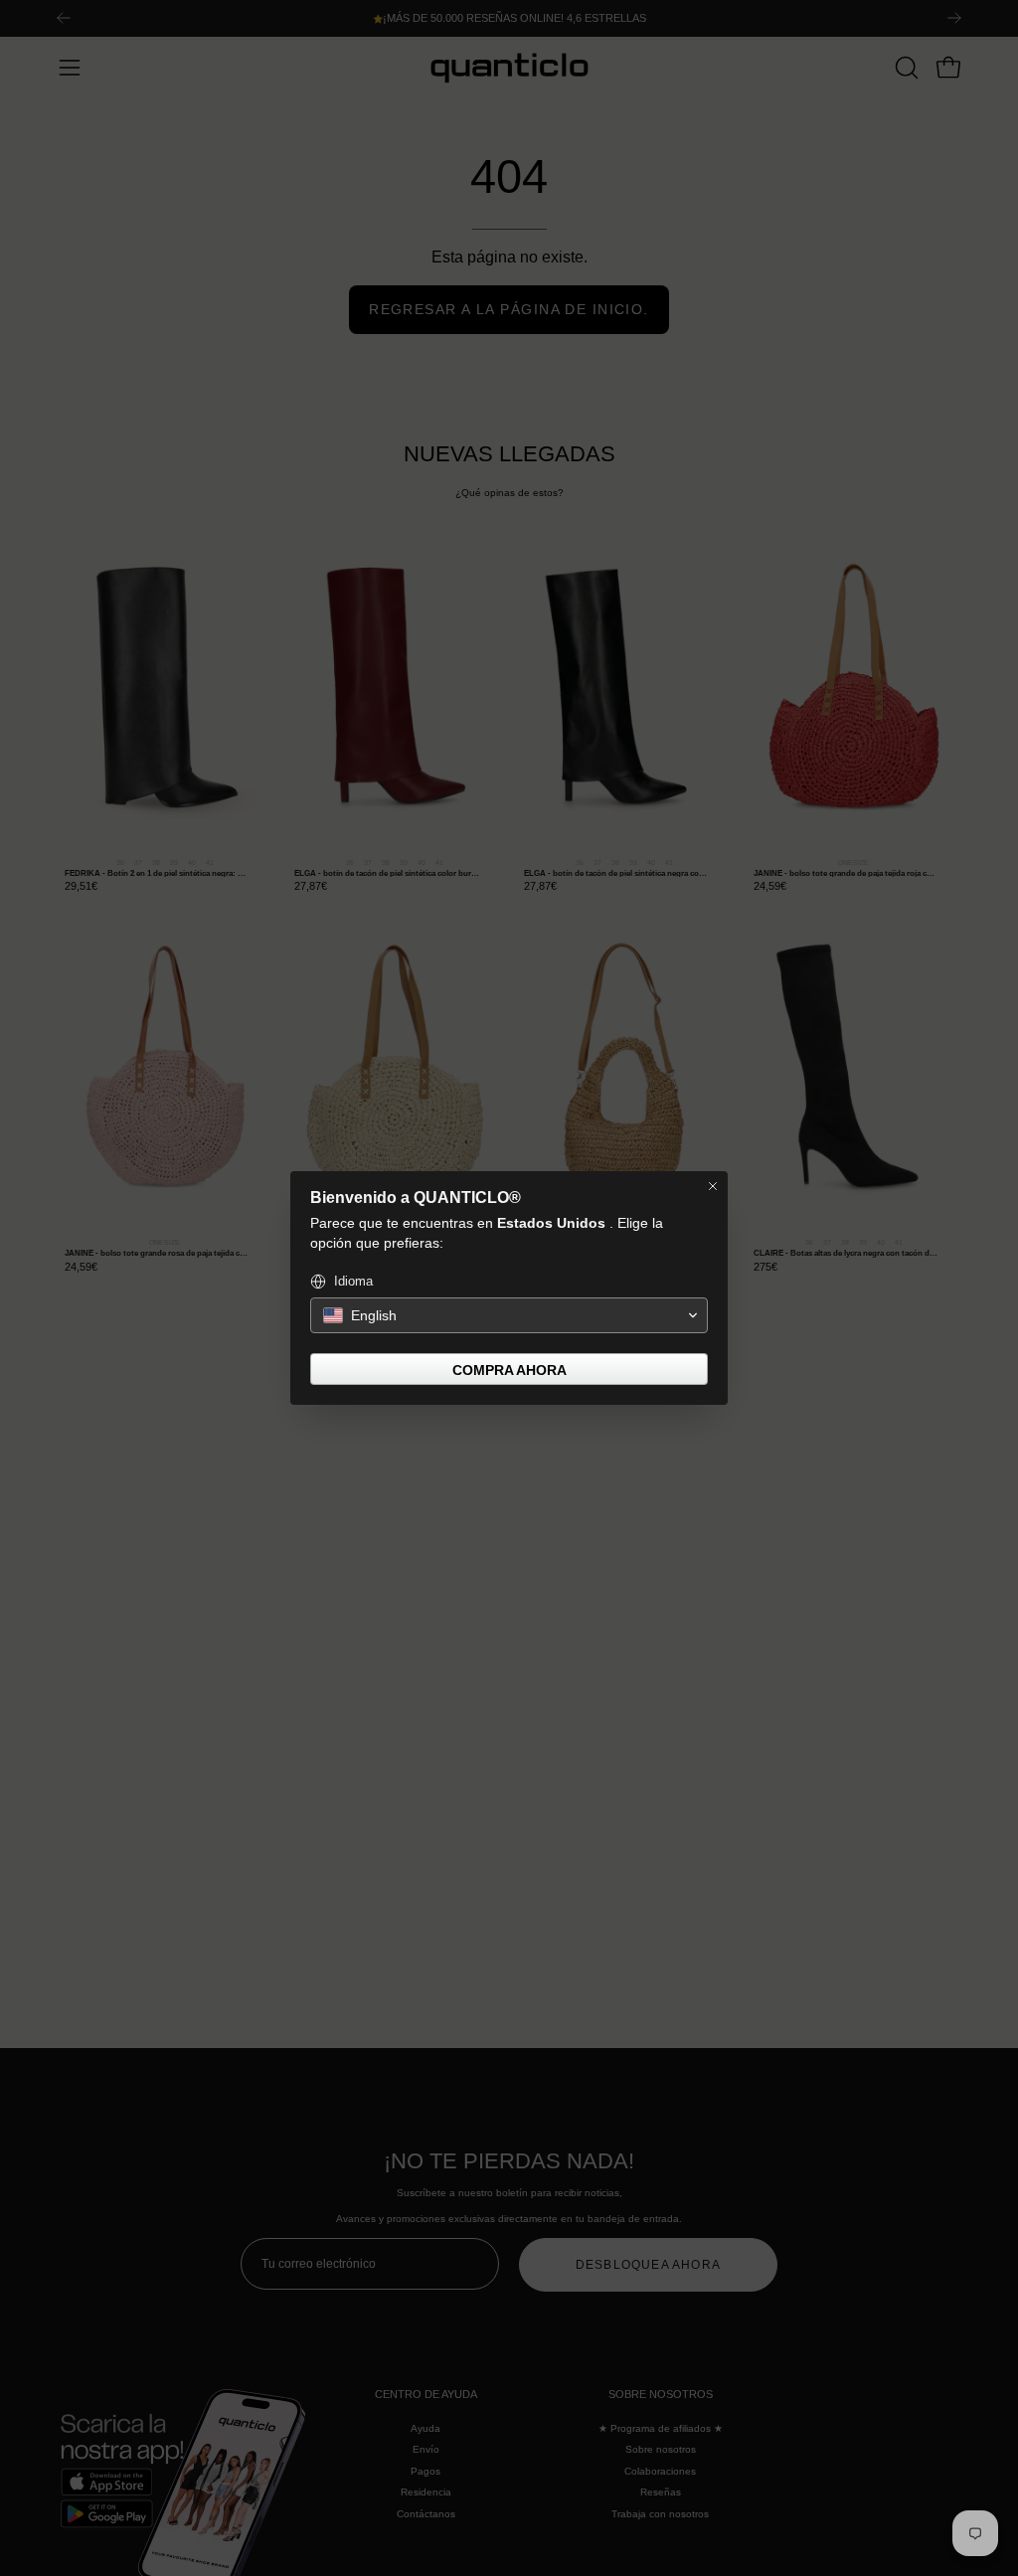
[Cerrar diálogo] (713, 1186)
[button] (509, 1315)
